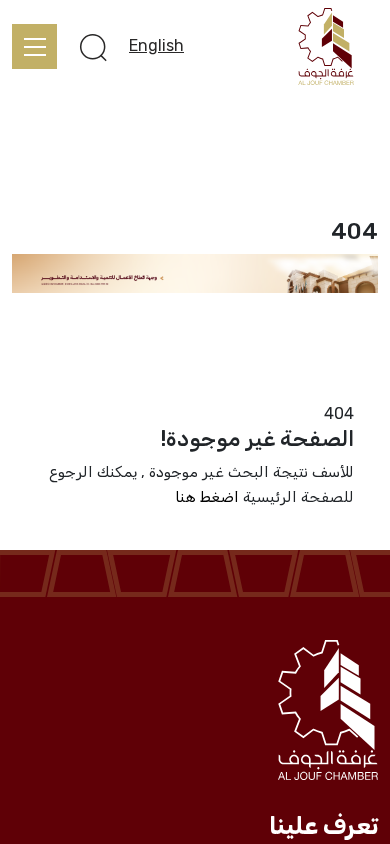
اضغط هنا (207, 497)
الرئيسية (351, 389)
